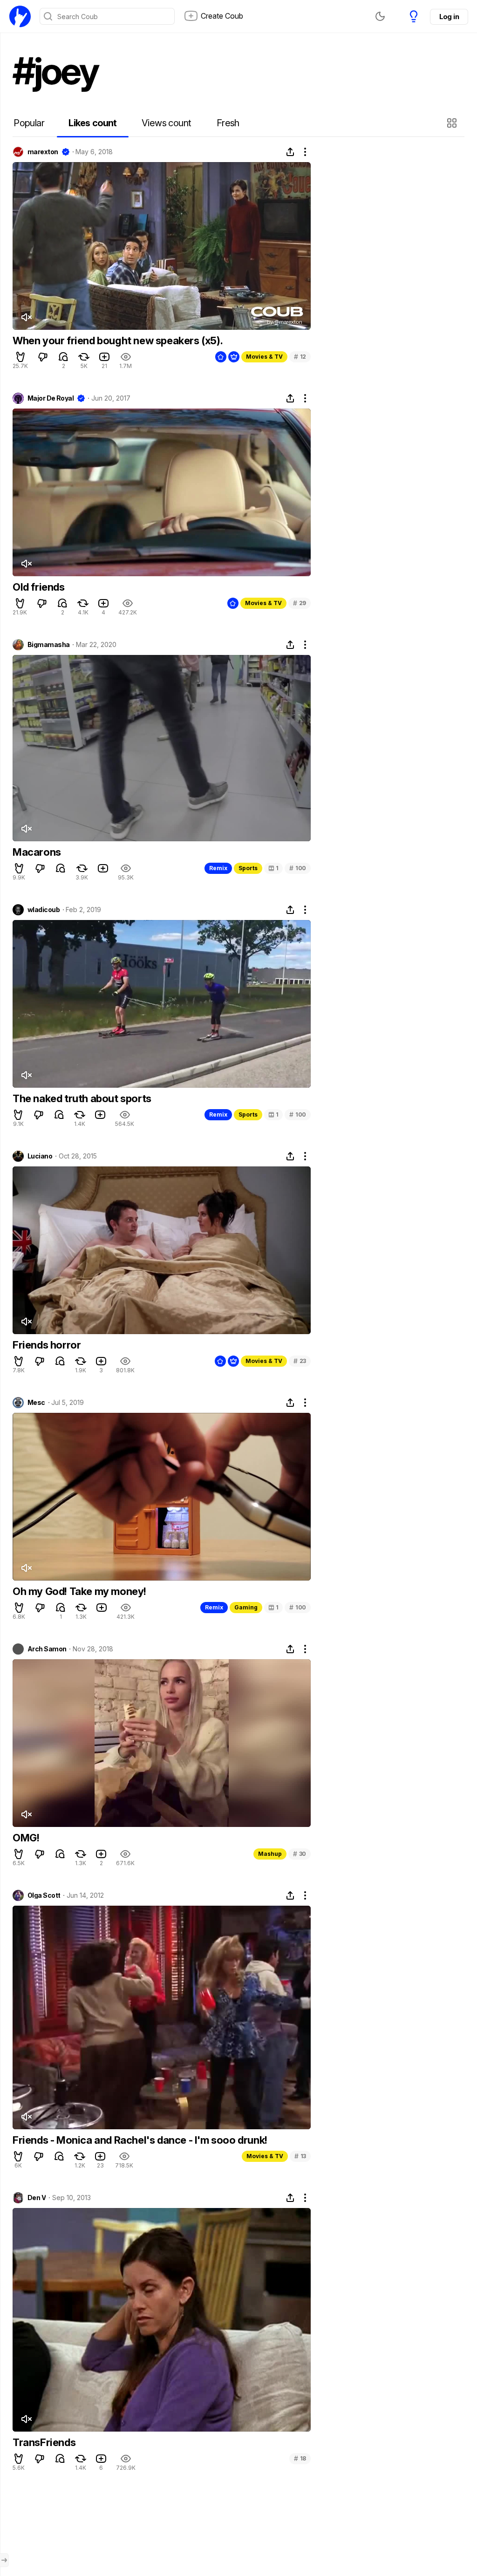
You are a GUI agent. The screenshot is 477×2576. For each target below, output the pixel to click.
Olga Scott (44, 1895)
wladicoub (44, 910)
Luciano (40, 1156)
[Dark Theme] (380, 16)
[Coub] (20, 16)
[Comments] (63, 357)
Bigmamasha (48, 645)
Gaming (246, 1607)
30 (300, 1854)
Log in (449, 17)
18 (300, 2458)
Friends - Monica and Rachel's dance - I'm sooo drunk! (140, 2140)
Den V (37, 2198)
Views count (166, 123)
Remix (218, 868)
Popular (29, 123)
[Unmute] (26, 317)
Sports (248, 868)
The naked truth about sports (82, 1098)
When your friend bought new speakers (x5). (118, 341)
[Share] (290, 152)
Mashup (270, 1854)
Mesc (36, 1403)
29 (300, 603)
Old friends (39, 587)
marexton (43, 152)
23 (300, 1361)
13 (300, 2156)
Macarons (37, 852)
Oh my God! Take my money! (79, 1591)
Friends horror (47, 1345)
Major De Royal (51, 398)
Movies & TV (264, 357)
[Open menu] (4, 2560)
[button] (453, 123)
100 (298, 868)
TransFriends (44, 2442)
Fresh (228, 123)
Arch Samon (47, 1649)
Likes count (92, 123)
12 (300, 357)
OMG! (26, 1838)
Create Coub (222, 16)
